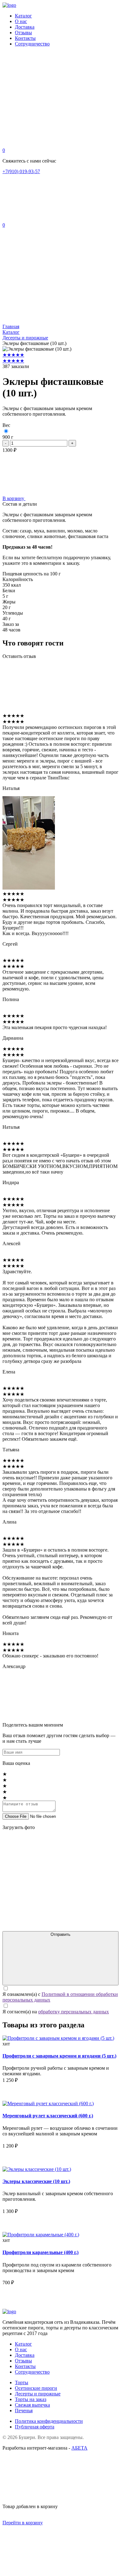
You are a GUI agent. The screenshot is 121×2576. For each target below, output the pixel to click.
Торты (22, 2382)
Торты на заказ (31, 2399)
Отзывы (23, 33)
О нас (21, 21)
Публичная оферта (35, 2427)
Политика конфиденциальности (49, 2421)
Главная (11, 326)
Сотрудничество (32, 44)
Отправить (60, 1934)
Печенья (24, 2411)
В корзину (14, 498)
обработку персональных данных (74, 2012)
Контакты (25, 38)
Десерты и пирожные (25, 338)
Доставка (25, 27)
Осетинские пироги (36, 2388)
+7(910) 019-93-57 (21, 171)
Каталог (23, 16)
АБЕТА (79, 2448)
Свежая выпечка (32, 2405)
